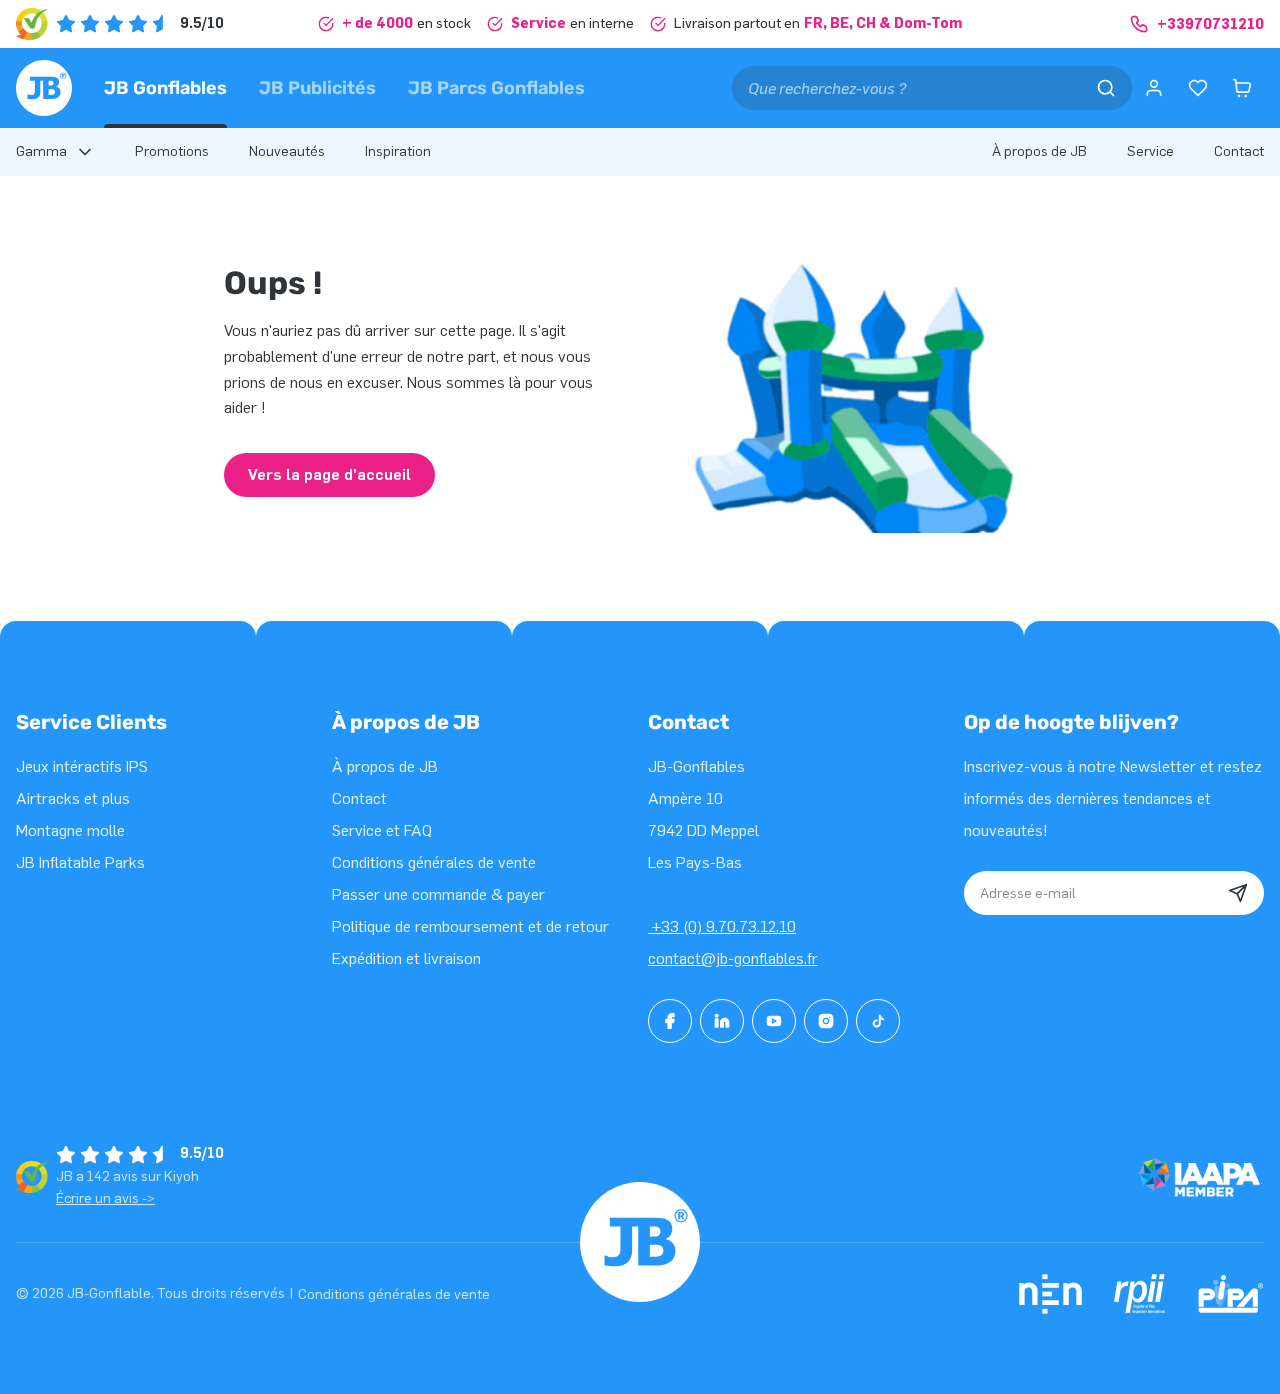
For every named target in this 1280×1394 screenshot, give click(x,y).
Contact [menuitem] (1239, 151)
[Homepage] (44, 88)
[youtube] (774, 1021)
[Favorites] (1198, 88)
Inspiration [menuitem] (398, 151)
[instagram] (826, 1021)
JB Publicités (317, 88)
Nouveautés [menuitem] (287, 151)
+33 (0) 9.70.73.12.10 (722, 926)
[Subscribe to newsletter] (1238, 893)
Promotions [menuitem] (172, 151)
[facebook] (670, 1021)
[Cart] (1242, 88)
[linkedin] (722, 1021)
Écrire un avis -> (105, 1198)
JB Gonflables (165, 88)
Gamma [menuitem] (41, 151)
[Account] (1154, 88)
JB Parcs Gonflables (496, 88)
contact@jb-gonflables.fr (733, 958)
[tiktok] (878, 1021)
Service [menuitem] (1150, 151)
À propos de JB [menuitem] (1039, 151)
